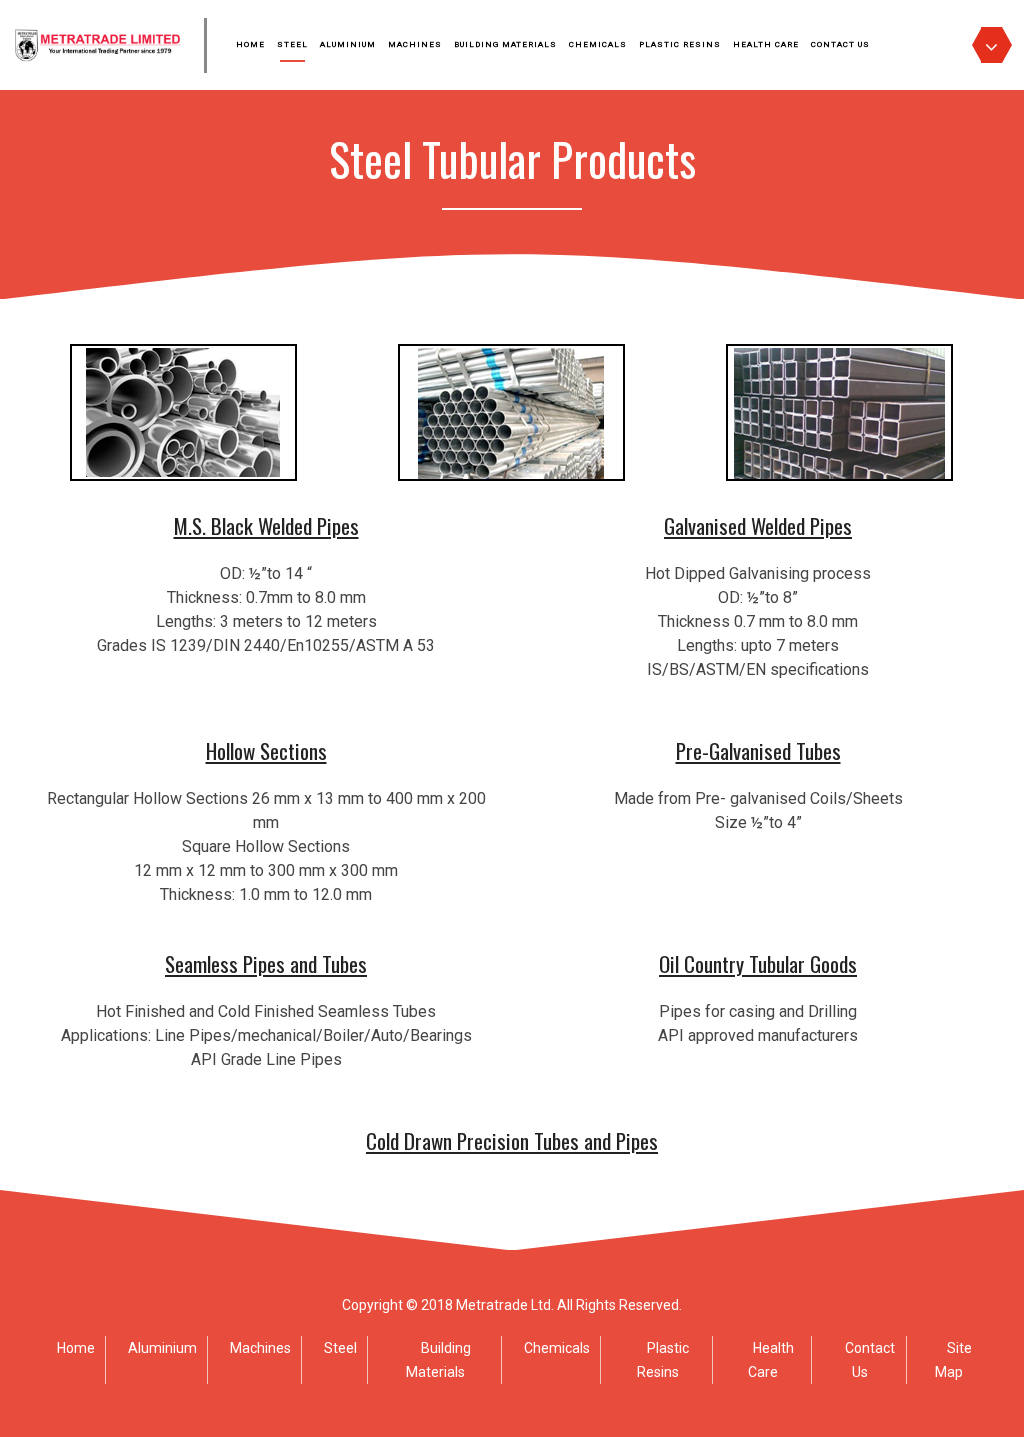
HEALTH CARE (766, 44)
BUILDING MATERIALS (505, 44)
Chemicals (557, 1348)
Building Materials (438, 1360)
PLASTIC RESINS (680, 44)
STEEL (292, 44)
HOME (250, 44)
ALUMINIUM (348, 44)
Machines (260, 1348)
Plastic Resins (663, 1360)
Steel (340, 1348)
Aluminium (162, 1348)
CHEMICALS (598, 44)
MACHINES (415, 44)
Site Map (953, 1360)
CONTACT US (840, 44)
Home (76, 1348)
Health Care (771, 1360)
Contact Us (870, 1360)
